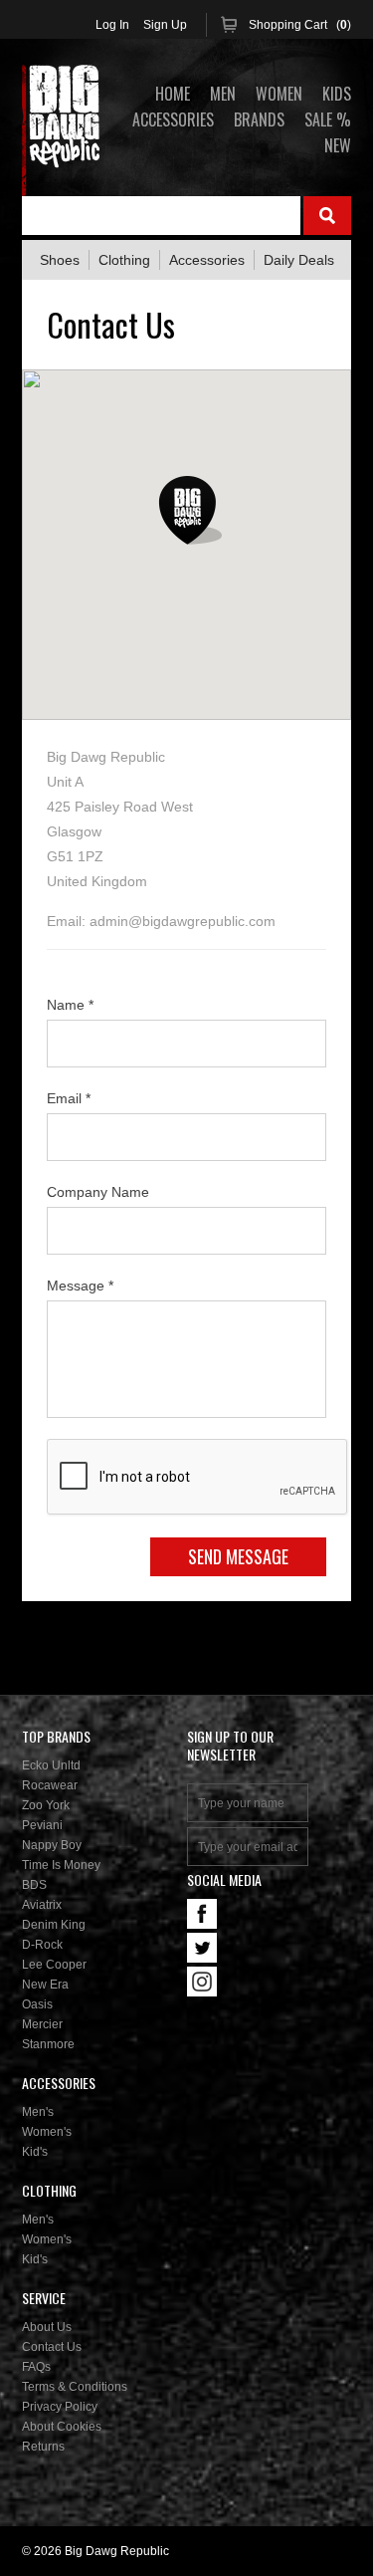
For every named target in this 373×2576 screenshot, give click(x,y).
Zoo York (46, 1805)
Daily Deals (299, 260)
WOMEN (279, 94)
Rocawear (50, 1785)
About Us (47, 2327)
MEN (223, 94)
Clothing (124, 260)
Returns (43, 2447)
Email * (69, 1098)
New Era (45, 1985)
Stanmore (48, 2044)
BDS (34, 1885)
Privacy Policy (60, 2407)
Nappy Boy (52, 1845)
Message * (80, 1286)
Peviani (42, 1825)
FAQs (36, 2367)
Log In (112, 25)
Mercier (42, 2024)
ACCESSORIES (173, 119)
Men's (38, 2112)
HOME (173, 94)
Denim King (54, 1925)
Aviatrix (42, 1905)
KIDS (337, 94)
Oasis (37, 2004)
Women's (47, 2132)
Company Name (98, 1192)
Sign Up (165, 25)
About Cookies (62, 2427)
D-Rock (42, 1945)
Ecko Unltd (51, 1765)
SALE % (328, 119)
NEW (338, 145)
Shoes (60, 260)
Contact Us (52, 2347)
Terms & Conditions (75, 2387)
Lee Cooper (54, 1965)
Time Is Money (61, 1865)
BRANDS (259, 119)
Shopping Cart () (300, 25)
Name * (70, 1005)
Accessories (207, 260)
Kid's (35, 2152)
